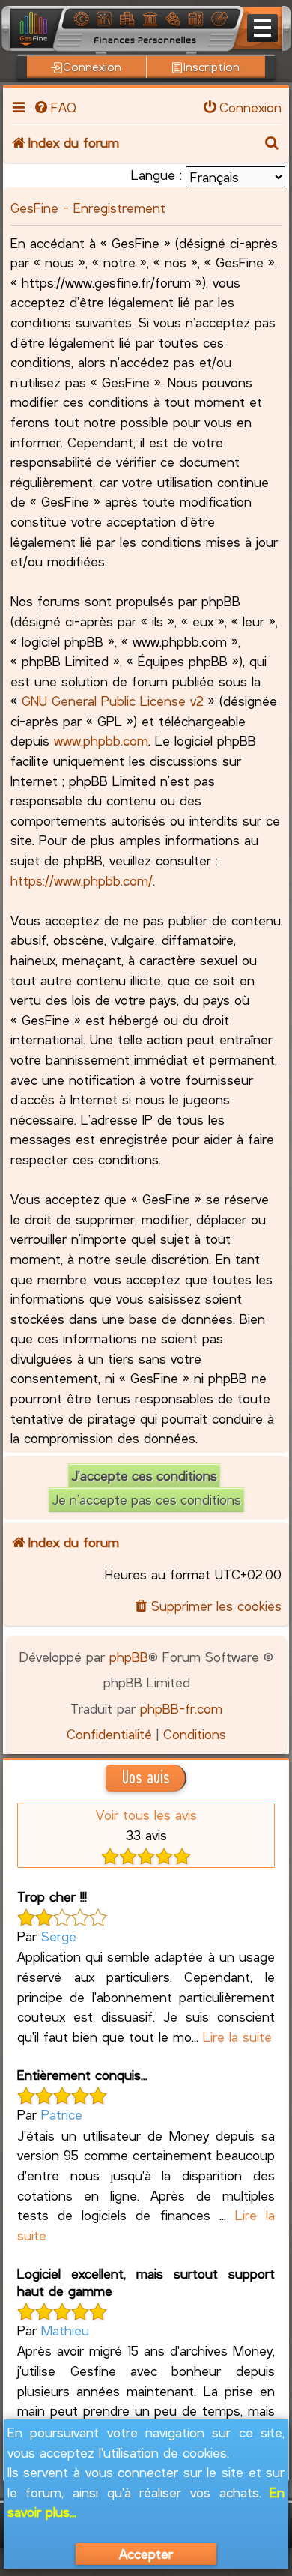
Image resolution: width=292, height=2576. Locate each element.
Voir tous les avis (146, 1815)
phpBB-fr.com (181, 1708)
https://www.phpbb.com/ (82, 880)
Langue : (156, 175)
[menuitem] (54, 107)
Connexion (92, 66)
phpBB (129, 1657)
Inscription (212, 66)
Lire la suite (237, 2037)
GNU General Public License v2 (113, 701)
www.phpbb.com (101, 740)
